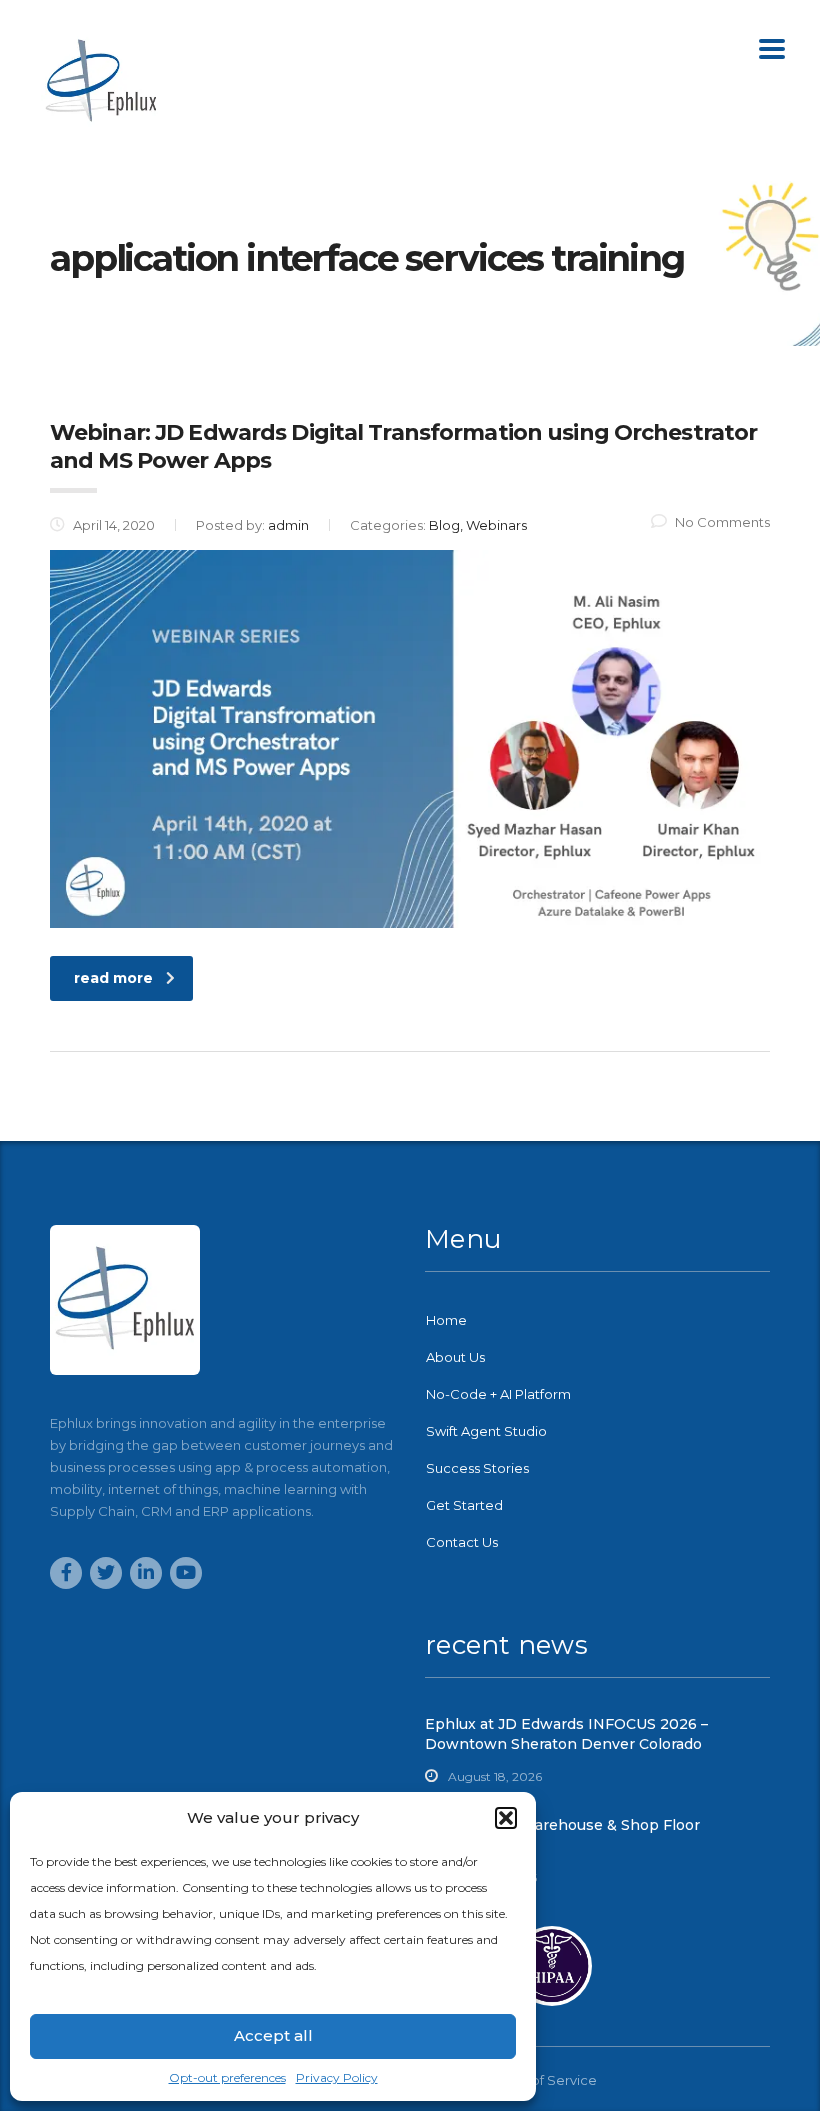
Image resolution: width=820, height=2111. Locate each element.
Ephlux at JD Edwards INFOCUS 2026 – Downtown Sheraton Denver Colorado (566, 1734)
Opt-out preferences (227, 2077)
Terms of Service (543, 2080)
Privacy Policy (337, 2077)
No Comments (722, 522)
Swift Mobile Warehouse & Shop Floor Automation (562, 1835)
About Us (455, 1357)
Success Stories (477, 1468)
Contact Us (462, 1542)
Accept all (273, 2035)
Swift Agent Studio (486, 1431)
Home (446, 1320)
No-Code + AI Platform (498, 1394)
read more (113, 978)
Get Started (464, 1505)
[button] (506, 1818)
